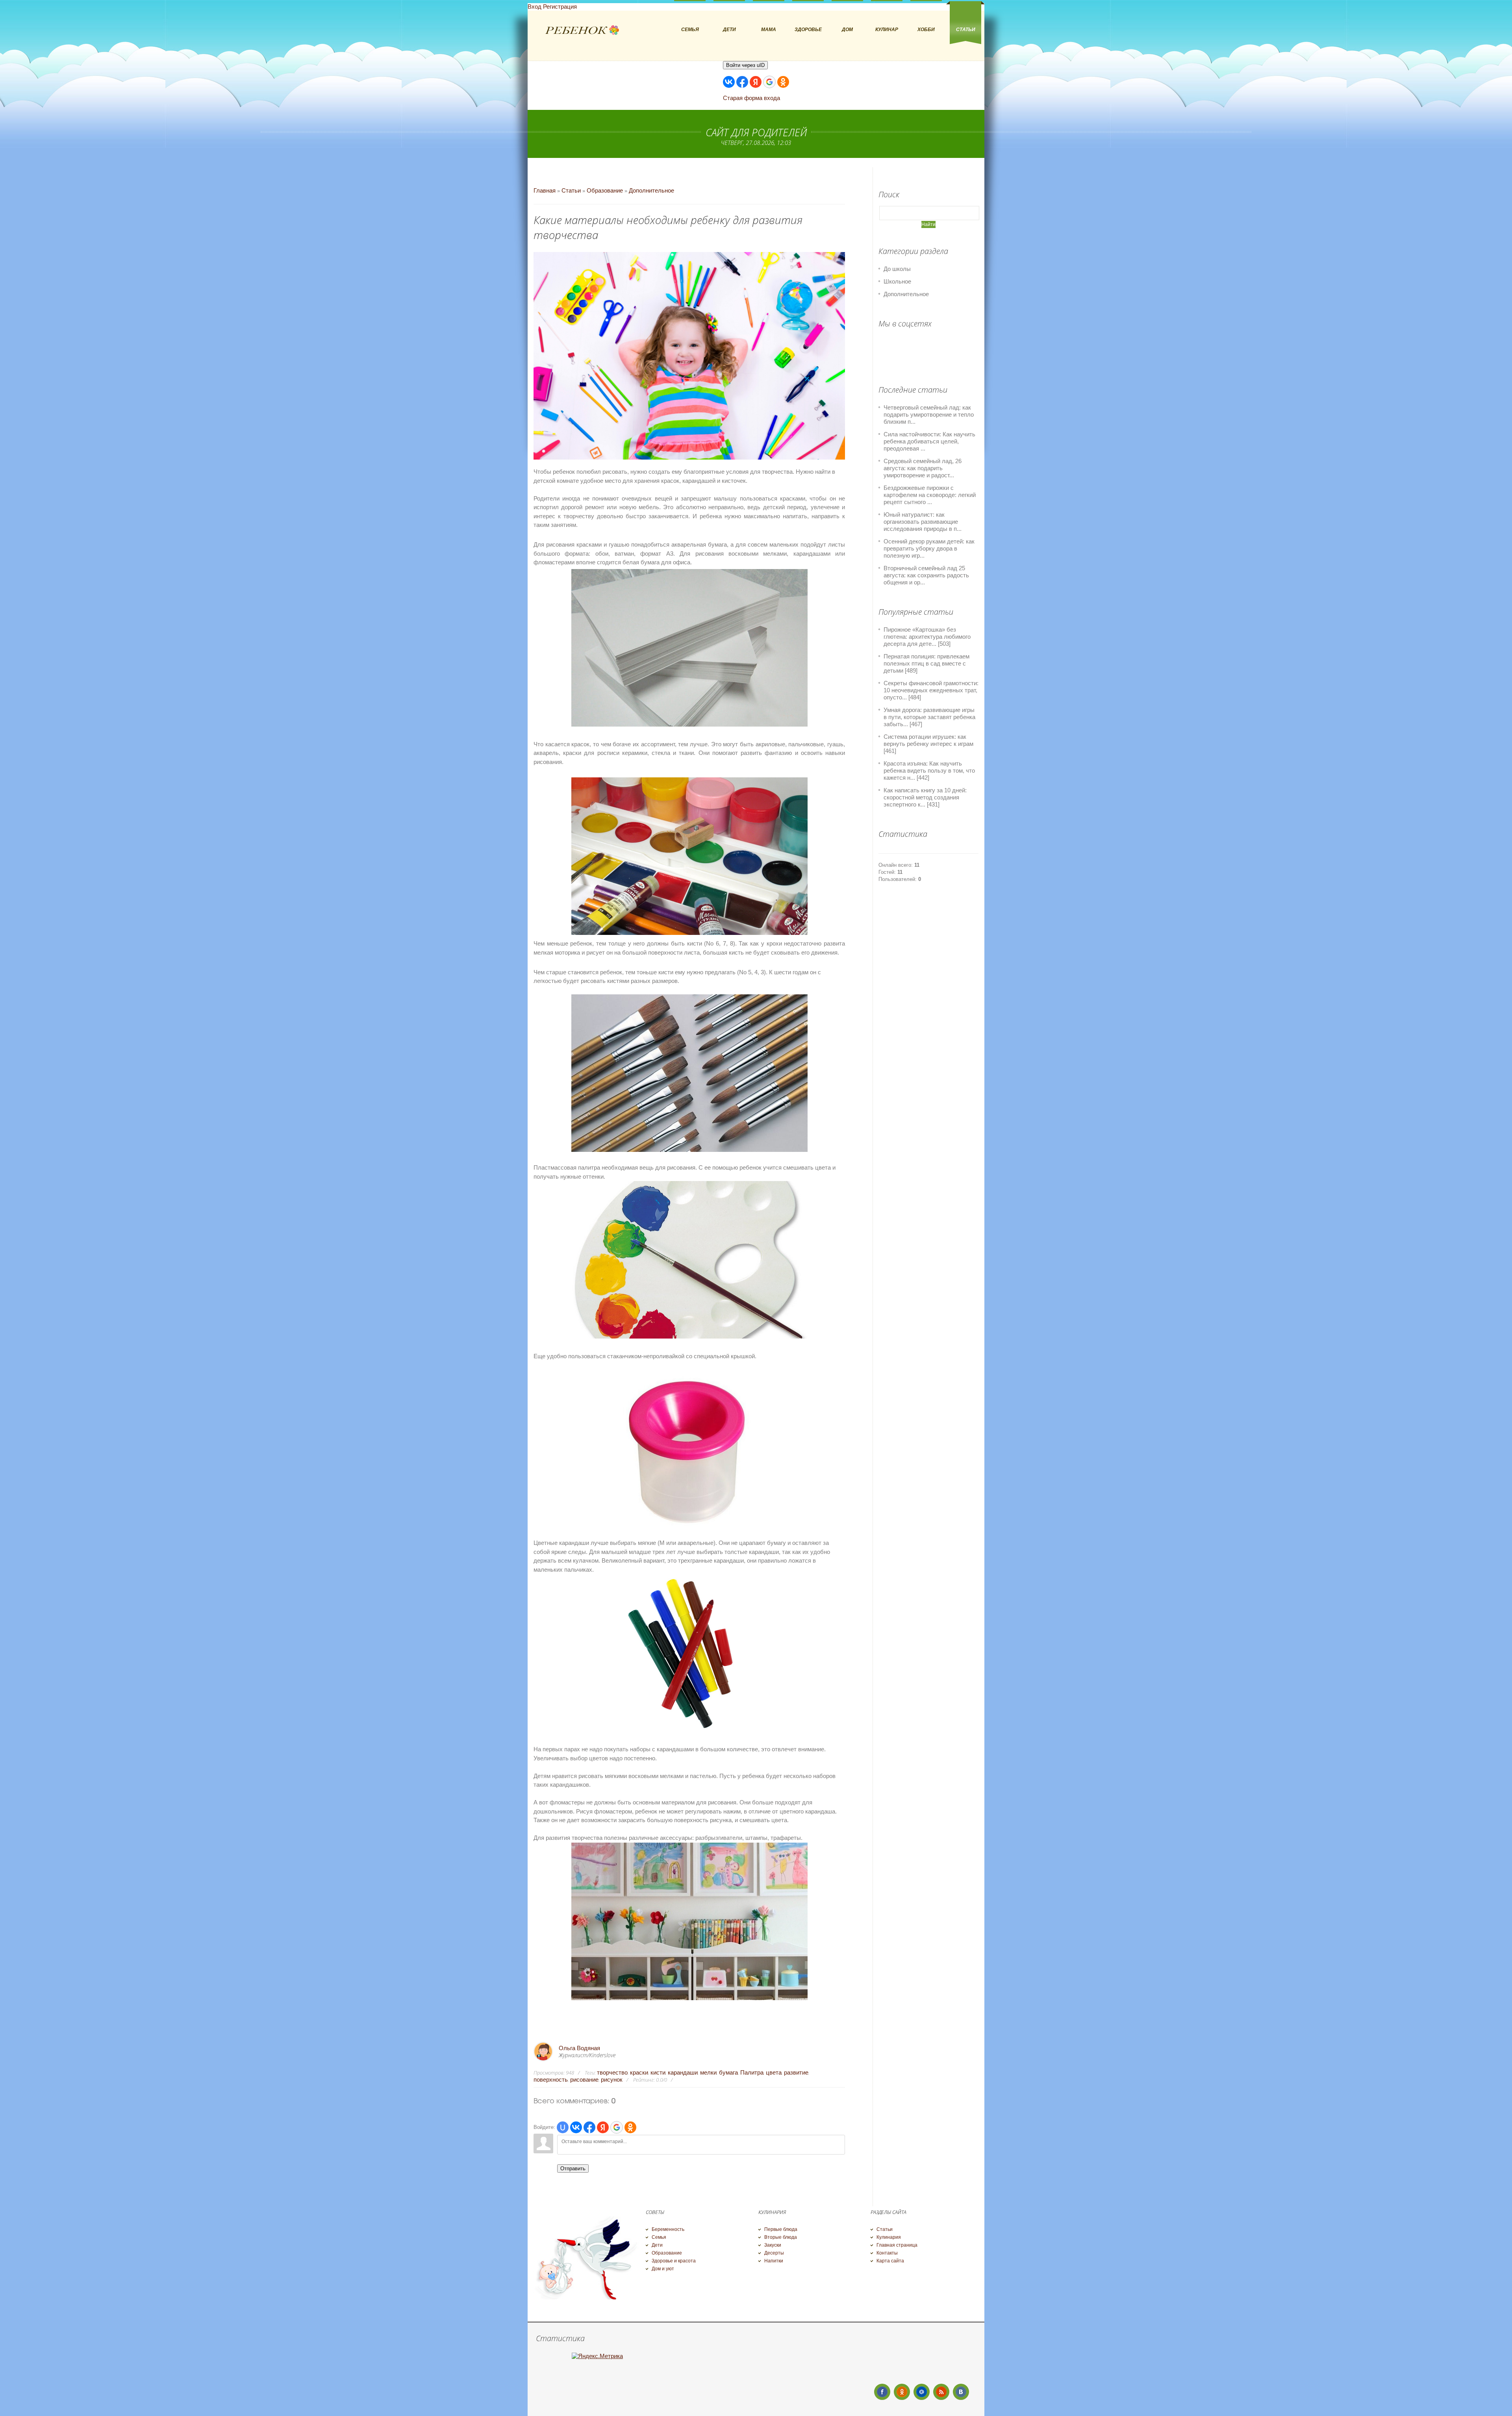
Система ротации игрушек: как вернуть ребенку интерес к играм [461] (928, 744)
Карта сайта (890, 2261)
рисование (584, 2079)
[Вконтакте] (961, 2392)
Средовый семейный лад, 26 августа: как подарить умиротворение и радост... (923, 468)
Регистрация (560, 6)
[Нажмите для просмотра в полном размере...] (689, 1525)
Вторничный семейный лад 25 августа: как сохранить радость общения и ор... (926, 575)
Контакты (887, 2253)
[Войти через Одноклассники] (783, 82)
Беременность (668, 2229)
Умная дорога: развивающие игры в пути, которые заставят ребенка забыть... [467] (929, 717)
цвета (774, 2072)
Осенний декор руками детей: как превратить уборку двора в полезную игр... (929, 548)
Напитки (774, 2261)
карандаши (683, 2072)
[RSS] (941, 2392)
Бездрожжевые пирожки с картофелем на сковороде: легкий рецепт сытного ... (930, 495)
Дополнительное (651, 190)
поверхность (551, 2079)
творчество (612, 2072)
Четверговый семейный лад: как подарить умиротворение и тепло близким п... (929, 414)
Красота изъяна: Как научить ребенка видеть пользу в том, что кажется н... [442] (929, 770)
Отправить (573, 2168)
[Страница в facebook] (882, 2392)
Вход (535, 6)
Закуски (773, 2245)
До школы (897, 269)
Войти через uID (745, 65)
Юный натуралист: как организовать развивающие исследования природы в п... (923, 522)
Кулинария (889, 2237)
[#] (902, 2392)
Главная (545, 190)
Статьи (571, 190)
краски (639, 2072)
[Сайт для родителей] (582, 31)
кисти (658, 2072)
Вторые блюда (781, 2237)
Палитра (752, 2072)
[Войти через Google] (769, 82)
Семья (659, 2237)
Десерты (774, 2253)
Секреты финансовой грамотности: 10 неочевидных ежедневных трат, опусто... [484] (931, 690)
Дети (657, 2245)
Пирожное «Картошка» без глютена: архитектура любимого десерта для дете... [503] (927, 637)
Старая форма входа (751, 98)
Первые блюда (781, 2229)
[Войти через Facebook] (742, 82)
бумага (728, 2072)
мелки (708, 2072)
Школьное (897, 281)
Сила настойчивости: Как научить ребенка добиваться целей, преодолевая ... (929, 441)
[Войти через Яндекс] (756, 82)
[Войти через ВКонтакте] (729, 82)
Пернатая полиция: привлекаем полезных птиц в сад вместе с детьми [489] (926, 663)
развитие (796, 2072)
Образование (605, 190)
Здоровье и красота (674, 2261)
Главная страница (897, 2245)
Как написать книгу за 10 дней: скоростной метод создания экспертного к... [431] (925, 797)
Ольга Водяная (579, 2048)
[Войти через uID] (563, 2127)
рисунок (612, 2079)
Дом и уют (663, 2269)
